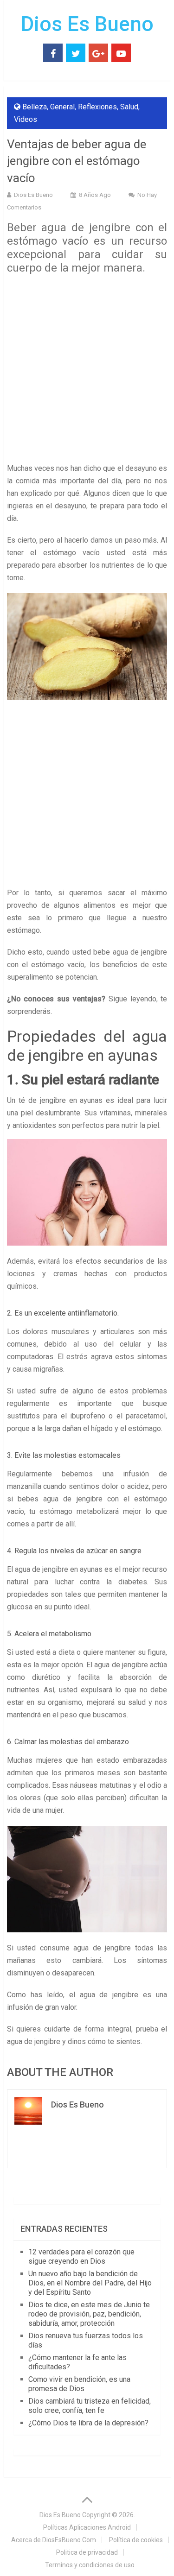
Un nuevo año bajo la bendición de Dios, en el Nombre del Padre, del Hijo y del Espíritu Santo (90, 2283)
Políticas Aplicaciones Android (87, 2527)
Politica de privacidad (87, 2552)
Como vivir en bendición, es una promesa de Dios (79, 2384)
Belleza (35, 107)
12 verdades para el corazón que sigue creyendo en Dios (81, 2256)
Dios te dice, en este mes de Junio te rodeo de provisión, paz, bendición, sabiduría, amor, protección (89, 2314)
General (62, 107)
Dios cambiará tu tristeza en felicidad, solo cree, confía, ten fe (90, 2406)
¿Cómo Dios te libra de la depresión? (88, 2423)
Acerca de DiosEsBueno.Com (54, 2540)
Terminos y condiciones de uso (90, 2565)
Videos (26, 119)
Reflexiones (97, 107)
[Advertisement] (87, 371)
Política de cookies (136, 2540)
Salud (129, 107)
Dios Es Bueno (87, 24)
